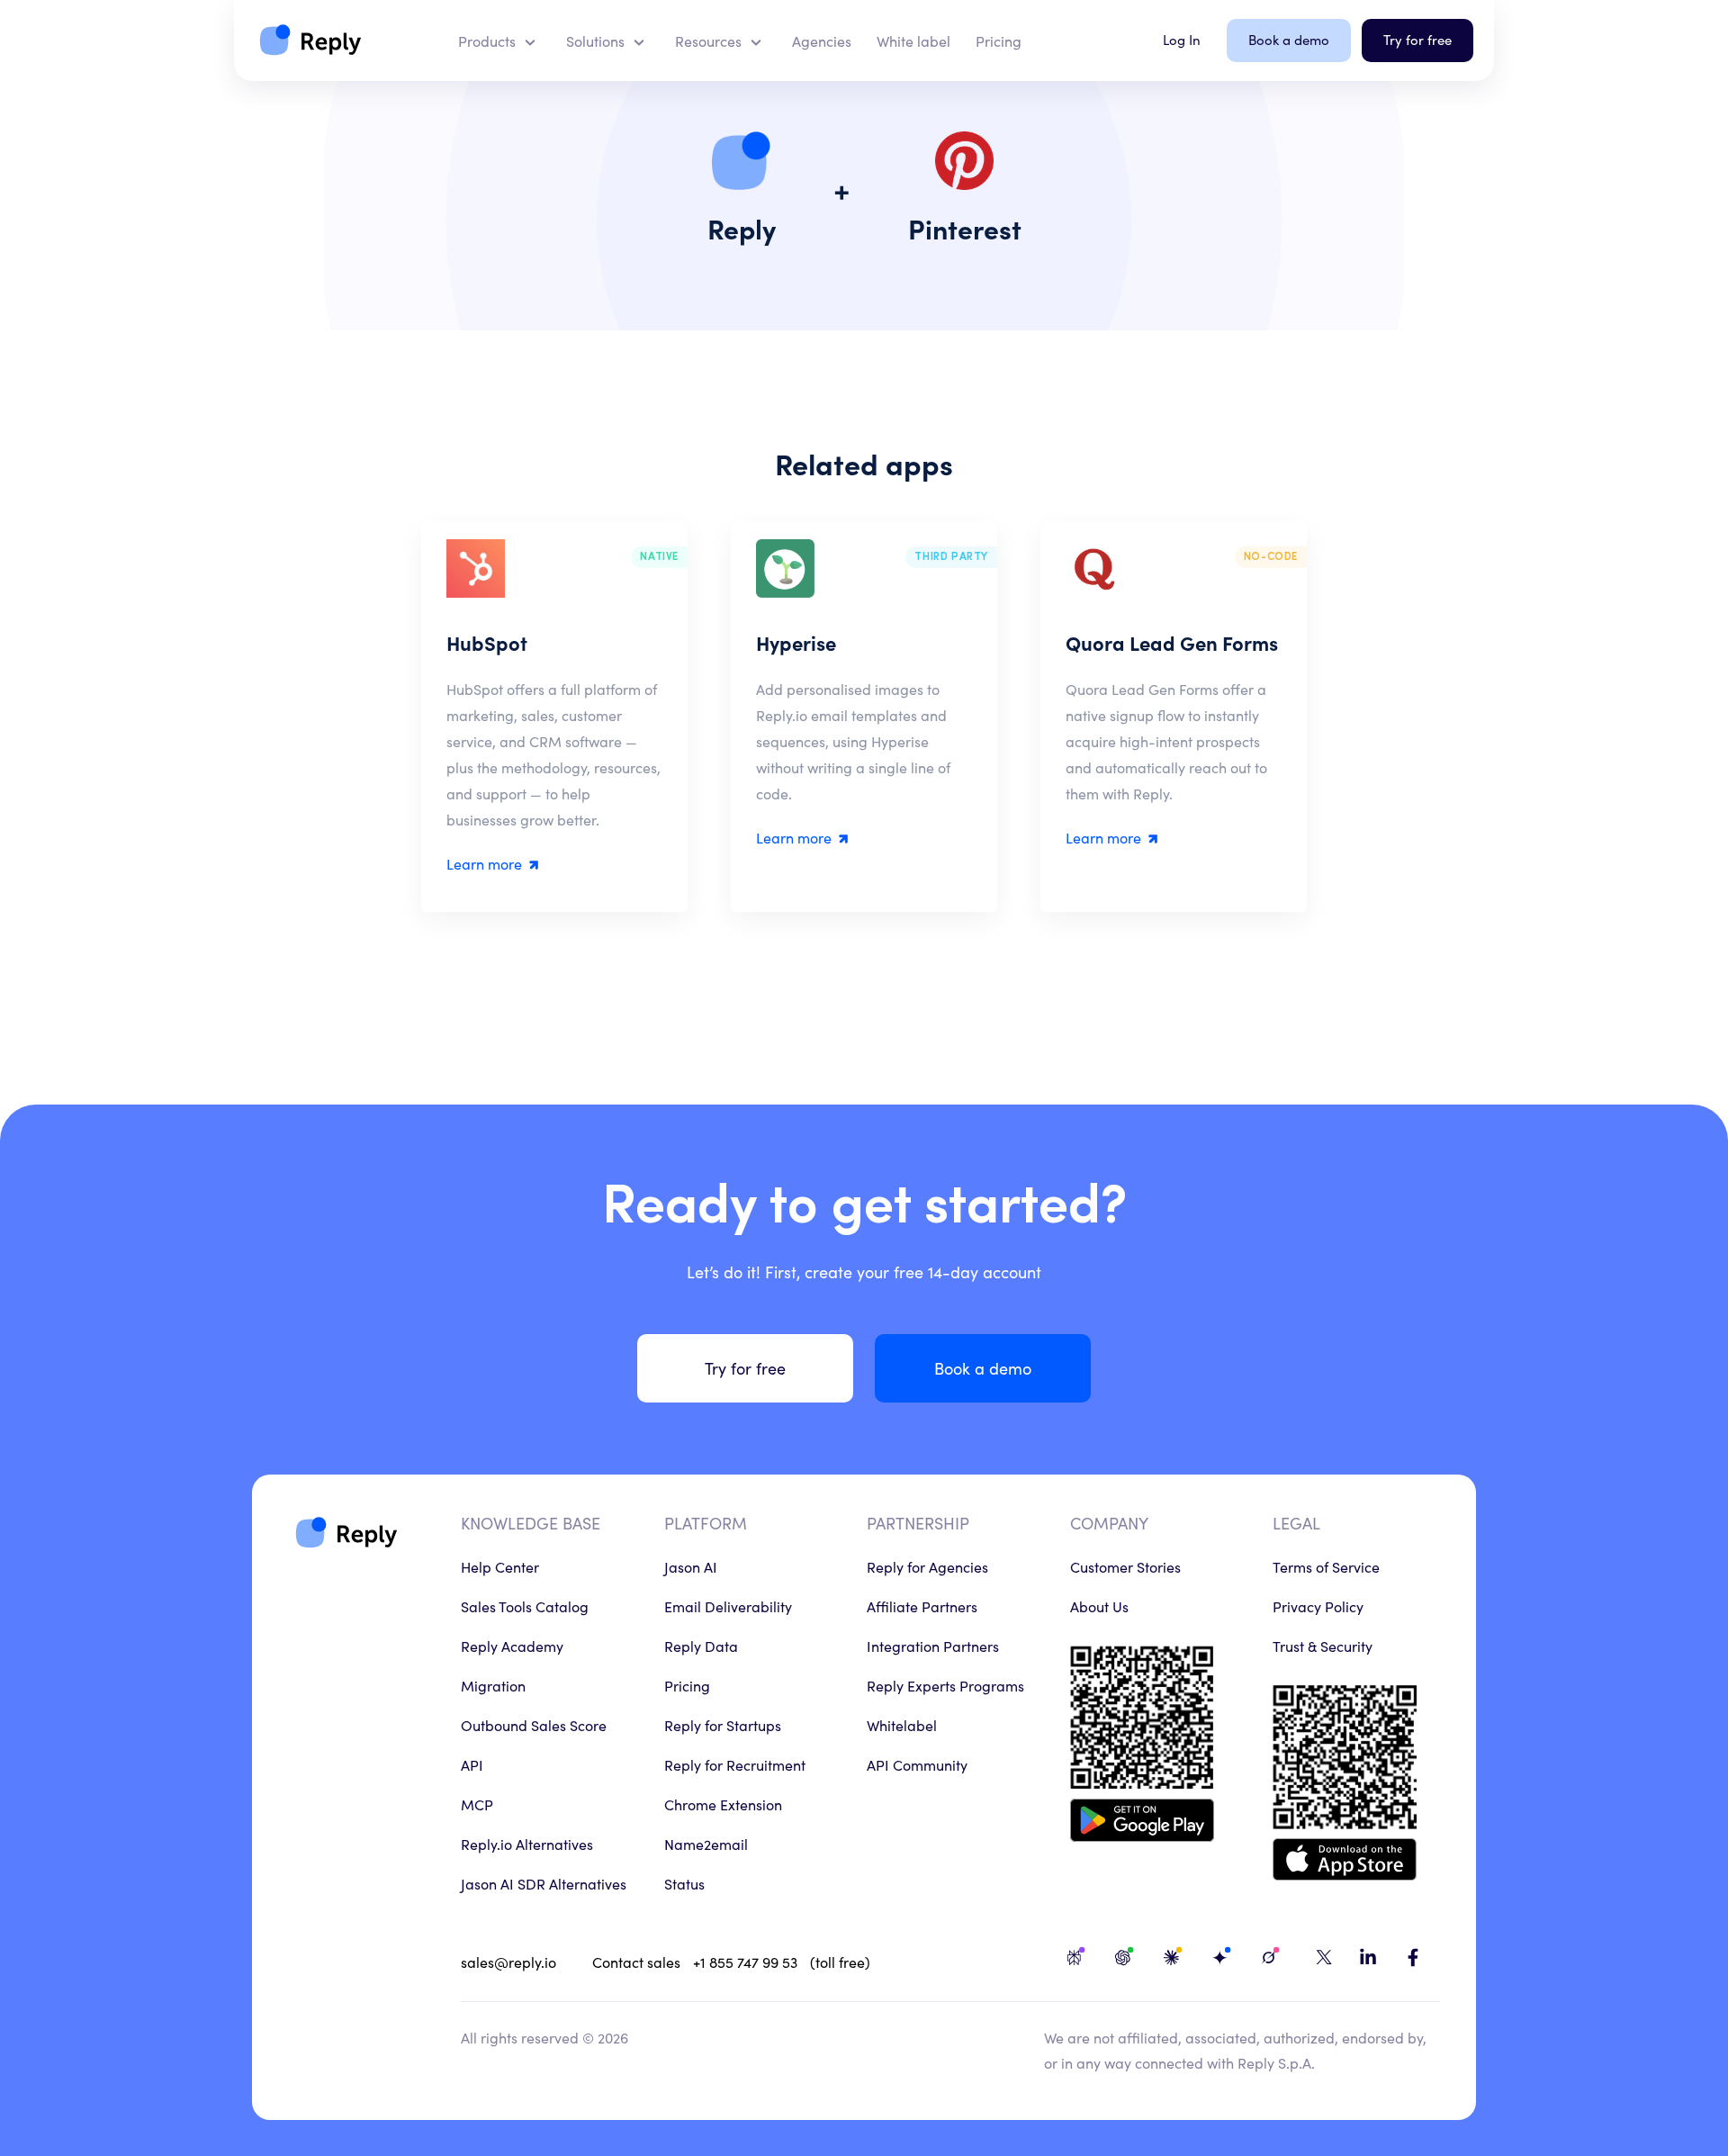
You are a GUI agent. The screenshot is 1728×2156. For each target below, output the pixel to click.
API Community (917, 1764)
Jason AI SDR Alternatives (544, 1883)
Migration (493, 1685)
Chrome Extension (723, 1804)
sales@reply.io (508, 1962)
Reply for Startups (723, 1725)
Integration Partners (933, 1646)
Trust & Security (1323, 1646)
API (472, 1764)
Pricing (687, 1685)
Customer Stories (1125, 1566)
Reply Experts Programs (945, 1685)
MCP (477, 1804)
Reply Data (701, 1646)
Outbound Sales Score (534, 1725)
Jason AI (691, 1566)
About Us (1099, 1606)
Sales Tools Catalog (525, 1606)
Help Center (500, 1566)
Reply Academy (512, 1646)
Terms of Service (1326, 1566)
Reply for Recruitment (735, 1764)
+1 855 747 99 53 (745, 1962)
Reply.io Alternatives (527, 1844)
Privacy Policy (1318, 1606)
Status (684, 1883)
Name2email (706, 1844)
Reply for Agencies (927, 1566)
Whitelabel (902, 1725)
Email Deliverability (728, 1606)
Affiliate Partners (922, 1606)
